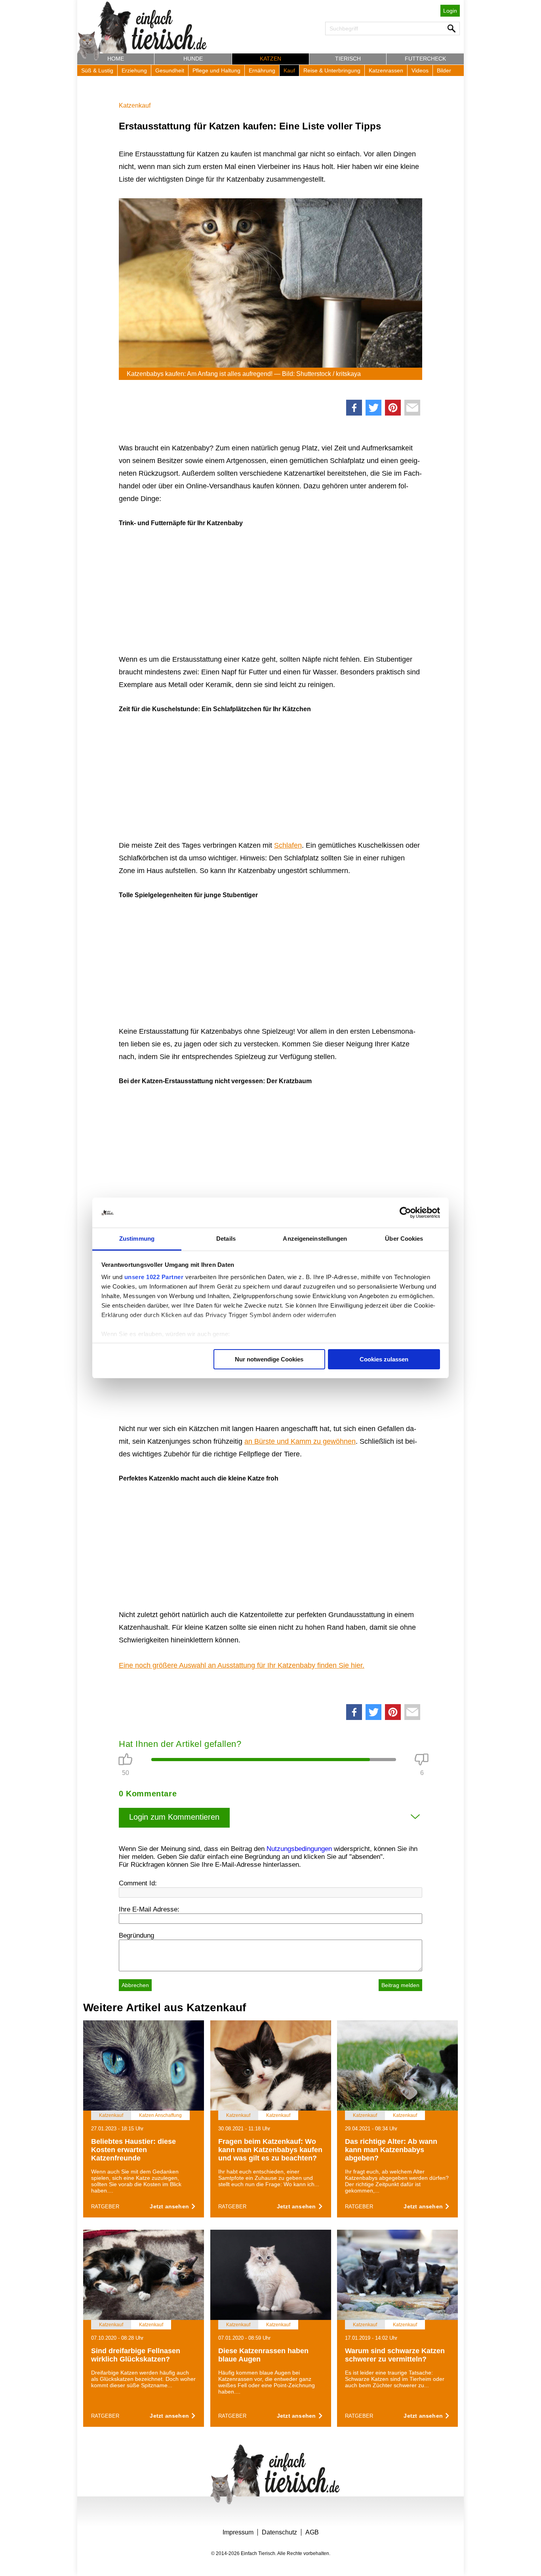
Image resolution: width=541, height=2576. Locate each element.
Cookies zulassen (384, 1359)
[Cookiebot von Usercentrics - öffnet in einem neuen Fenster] (405, 1213)
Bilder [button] (444, 70)
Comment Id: (138, 1883)
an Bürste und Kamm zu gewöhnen (300, 1441)
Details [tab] (226, 1239)
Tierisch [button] (348, 59)
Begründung (136, 1935)
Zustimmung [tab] (137, 1239)
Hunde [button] (193, 59)
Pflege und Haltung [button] (216, 70)
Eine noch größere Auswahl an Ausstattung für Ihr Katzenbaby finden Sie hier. (242, 1665)
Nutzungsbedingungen (299, 1849)
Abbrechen (135, 1985)
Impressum (238, 2532)
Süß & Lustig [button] (97, 70)
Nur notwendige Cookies (269, 1359)
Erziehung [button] (134, 70)
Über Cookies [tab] (404, 1239)
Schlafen (288, 845)
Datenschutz (279, 2532)
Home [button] (116, 59)
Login (450, 11)
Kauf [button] (289, 70)
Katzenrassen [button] (386, 70)
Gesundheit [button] (170, 70)
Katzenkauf (135, 105)
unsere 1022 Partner (154, 1277)
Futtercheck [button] (425, 59)
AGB (312, 2532)
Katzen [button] (270, 59)
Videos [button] (420, 70)
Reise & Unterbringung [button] (332, 70)
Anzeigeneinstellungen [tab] (315, 1239)
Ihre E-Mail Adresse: (149, 1909)
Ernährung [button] (262, 70)
